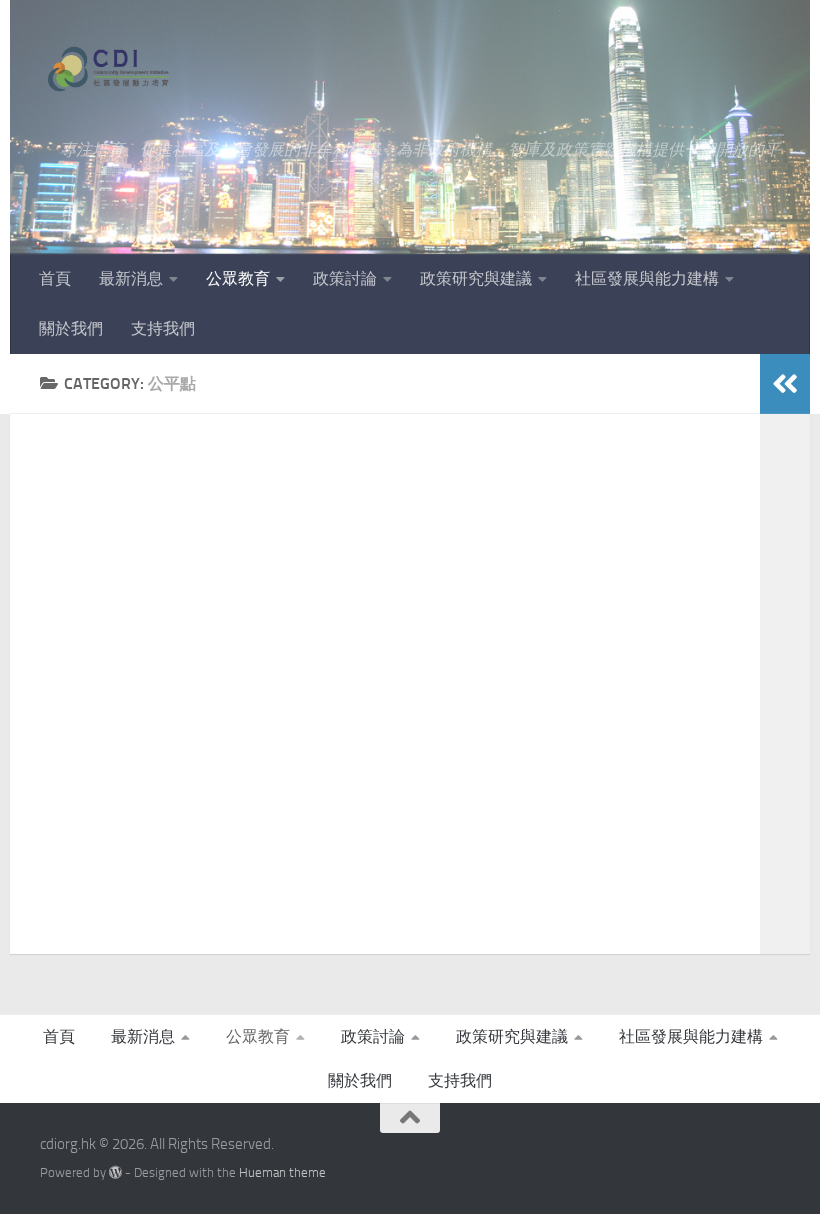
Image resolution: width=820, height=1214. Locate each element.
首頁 (55, 278)
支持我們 (163, 328)
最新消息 (131, 278)
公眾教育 (238, 278)
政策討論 (345, 278)
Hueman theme (282, 1172)
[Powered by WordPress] (115, 1172)
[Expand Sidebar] (785, 384)
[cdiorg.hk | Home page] (109, 70)
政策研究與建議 (476, 278)
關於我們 (71, 328)
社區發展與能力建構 (647, 278)
